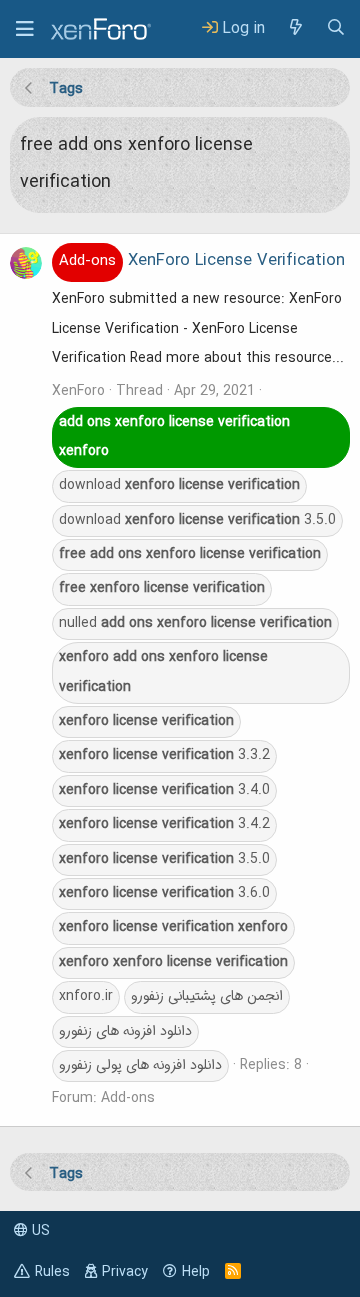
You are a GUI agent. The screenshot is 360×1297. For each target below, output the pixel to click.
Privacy (125, 1272)
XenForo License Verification (202, 261)
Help (196, 1272)
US (39, 1231)
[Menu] (25, 29)
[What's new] (295, 28)
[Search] (336, 28)
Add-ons (128, 1098)
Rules (52, 1272)
